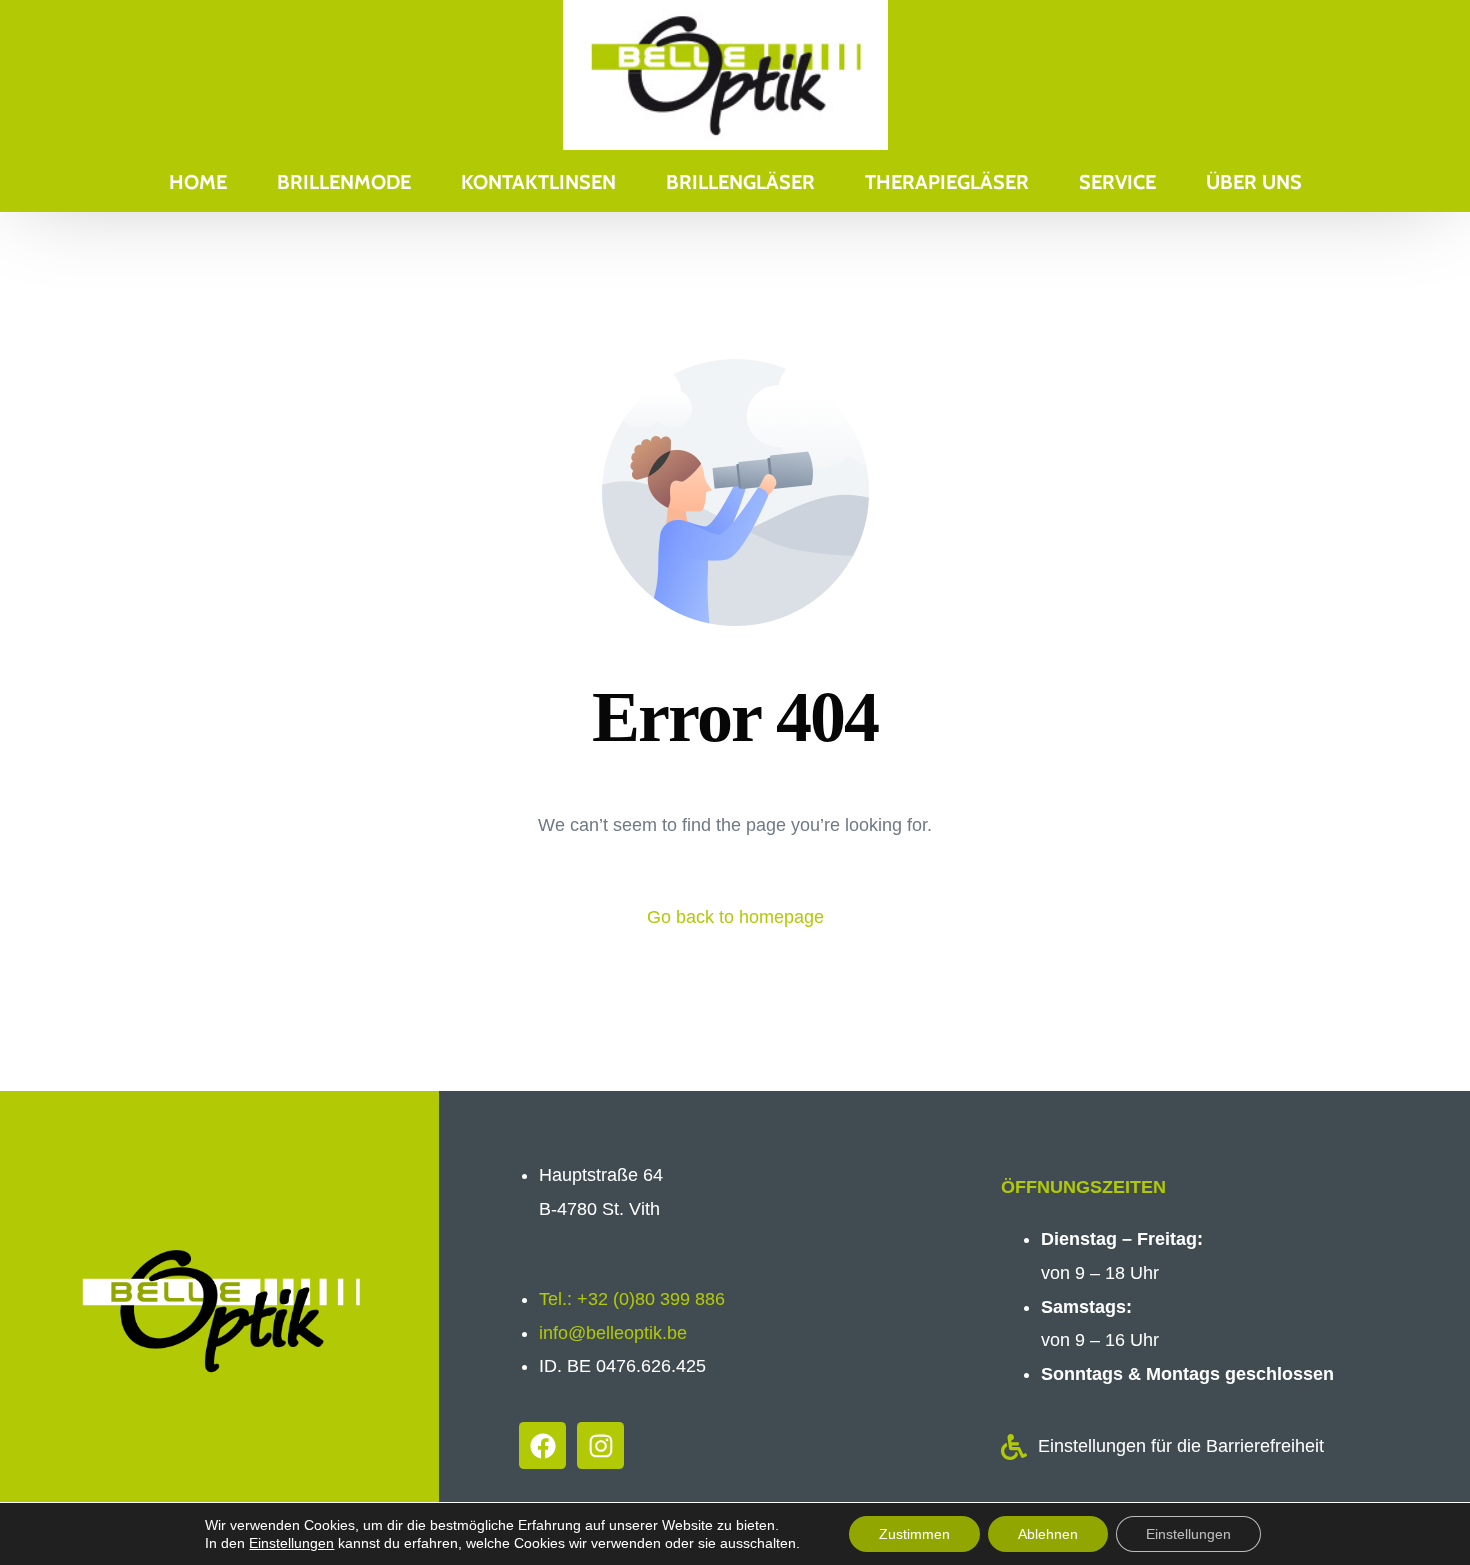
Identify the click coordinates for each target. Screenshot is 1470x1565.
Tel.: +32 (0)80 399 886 (632, 1299)
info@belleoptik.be (613, 1333)
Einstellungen (291, 1543)
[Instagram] (600, 1445)
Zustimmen (914, 1534)
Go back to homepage (735, 917)
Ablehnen (1048, 1534)
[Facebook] (542, 1445)
